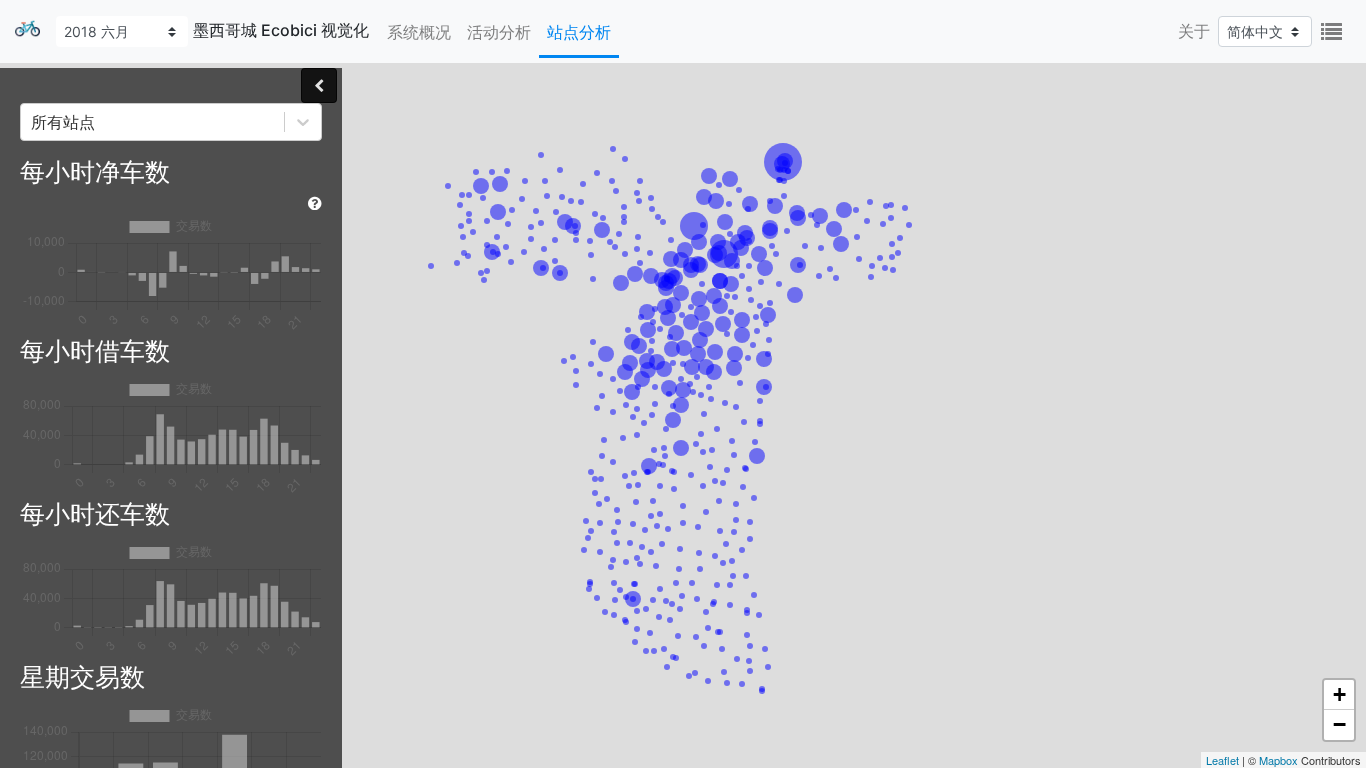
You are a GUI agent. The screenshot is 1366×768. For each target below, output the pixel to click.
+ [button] (1339, 694)
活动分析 (499, 32)
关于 (1194, 31)
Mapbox (1278, 760)
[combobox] (33, 122)
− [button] (1339, 724)
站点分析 (579, 32)
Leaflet (1222, 760)
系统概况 (419, 32)
